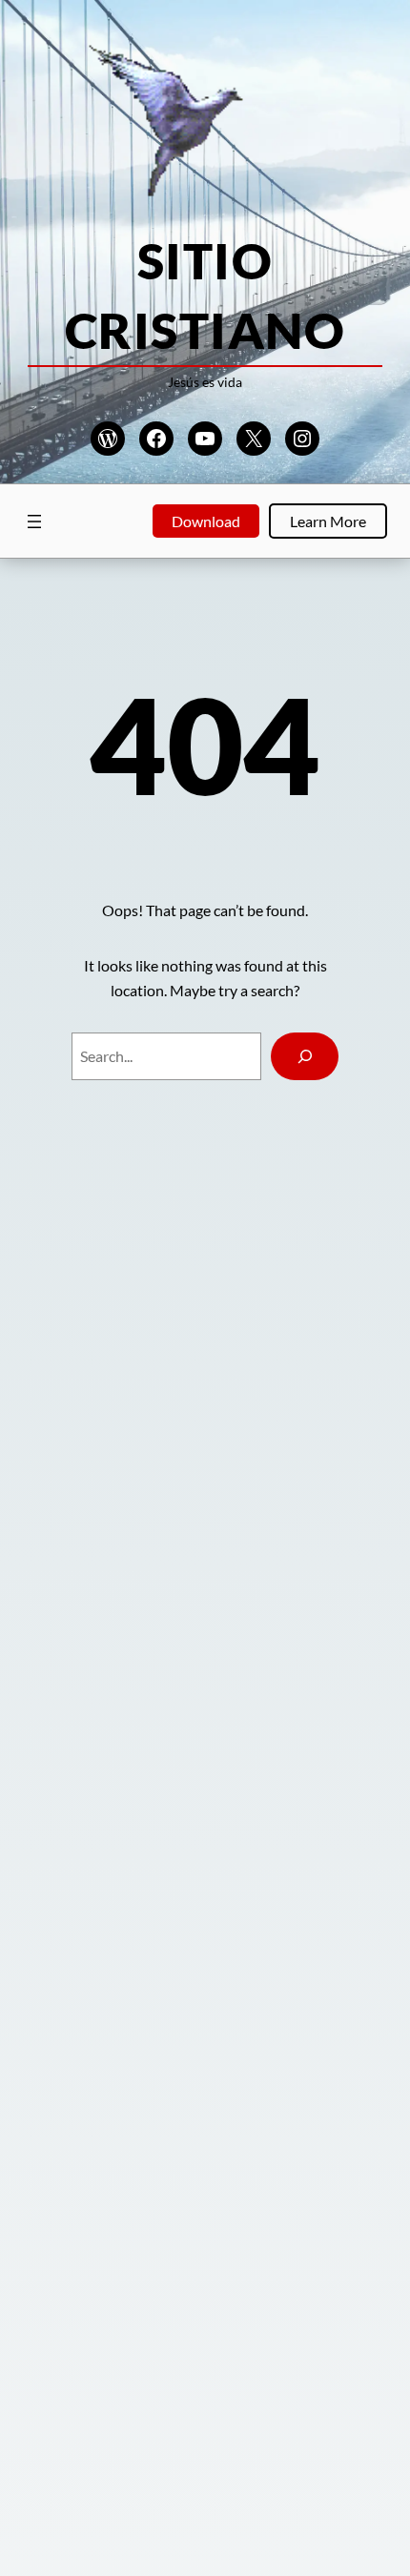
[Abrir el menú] (34, 521)
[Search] (305, 1056)
